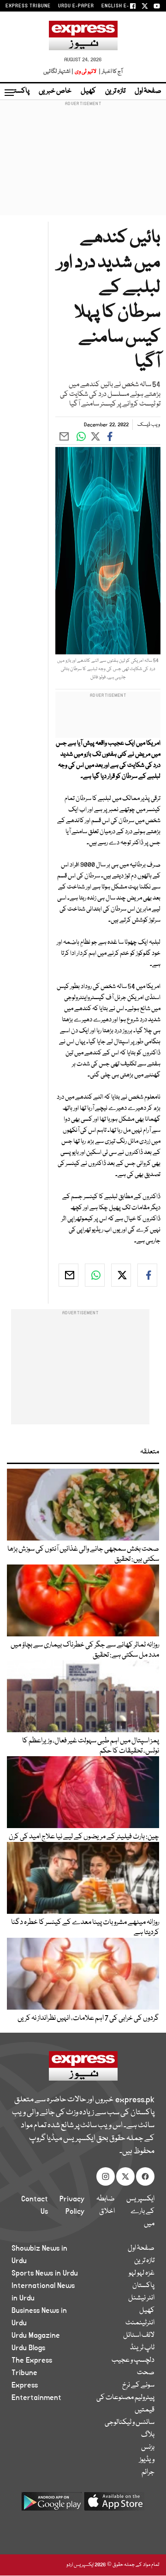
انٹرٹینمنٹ (140, 2323)
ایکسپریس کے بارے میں (140, 2211)
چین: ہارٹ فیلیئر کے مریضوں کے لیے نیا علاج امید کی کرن (84, 1837)
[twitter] (121, 1275)
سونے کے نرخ (138, 2385)
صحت (146, 2373)
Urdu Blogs (28, 2348)
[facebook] (147, 1275)
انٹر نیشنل (141, 2298)
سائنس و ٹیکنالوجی (130, 2423)
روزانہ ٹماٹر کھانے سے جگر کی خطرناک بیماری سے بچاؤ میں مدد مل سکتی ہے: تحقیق (85, 1650)
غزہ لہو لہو (142, 2273)
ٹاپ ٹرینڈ (142, 2348)
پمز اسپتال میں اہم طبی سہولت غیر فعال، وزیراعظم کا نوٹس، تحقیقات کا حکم (91, 1746)
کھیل (88, 91)
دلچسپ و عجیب (133, 2360)
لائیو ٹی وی (86, 72)
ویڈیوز (147, 2460)
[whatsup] (95, 1275)
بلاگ (148, 2435)
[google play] (52, 2505)
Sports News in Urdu (45, 2273)
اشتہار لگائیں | (59, 72)
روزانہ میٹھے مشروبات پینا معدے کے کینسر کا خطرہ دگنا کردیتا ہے (85, 1928)
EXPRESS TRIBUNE (28, 6)
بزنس (148, 2447)
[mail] (68, 1275)
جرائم (148, 2472)
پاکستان (18, 91)
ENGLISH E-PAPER (123, 6)
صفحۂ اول (148, 91)
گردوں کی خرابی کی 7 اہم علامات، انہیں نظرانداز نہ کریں (88, 2018)
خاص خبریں (55, 91)
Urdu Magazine (36, 2335)
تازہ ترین (115, 91)
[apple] (114, 2505)
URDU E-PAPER (76, 6)
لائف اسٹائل (139, 2335)
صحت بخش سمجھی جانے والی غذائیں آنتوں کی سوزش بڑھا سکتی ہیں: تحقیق (83, 1554)
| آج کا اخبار (110, 72)
